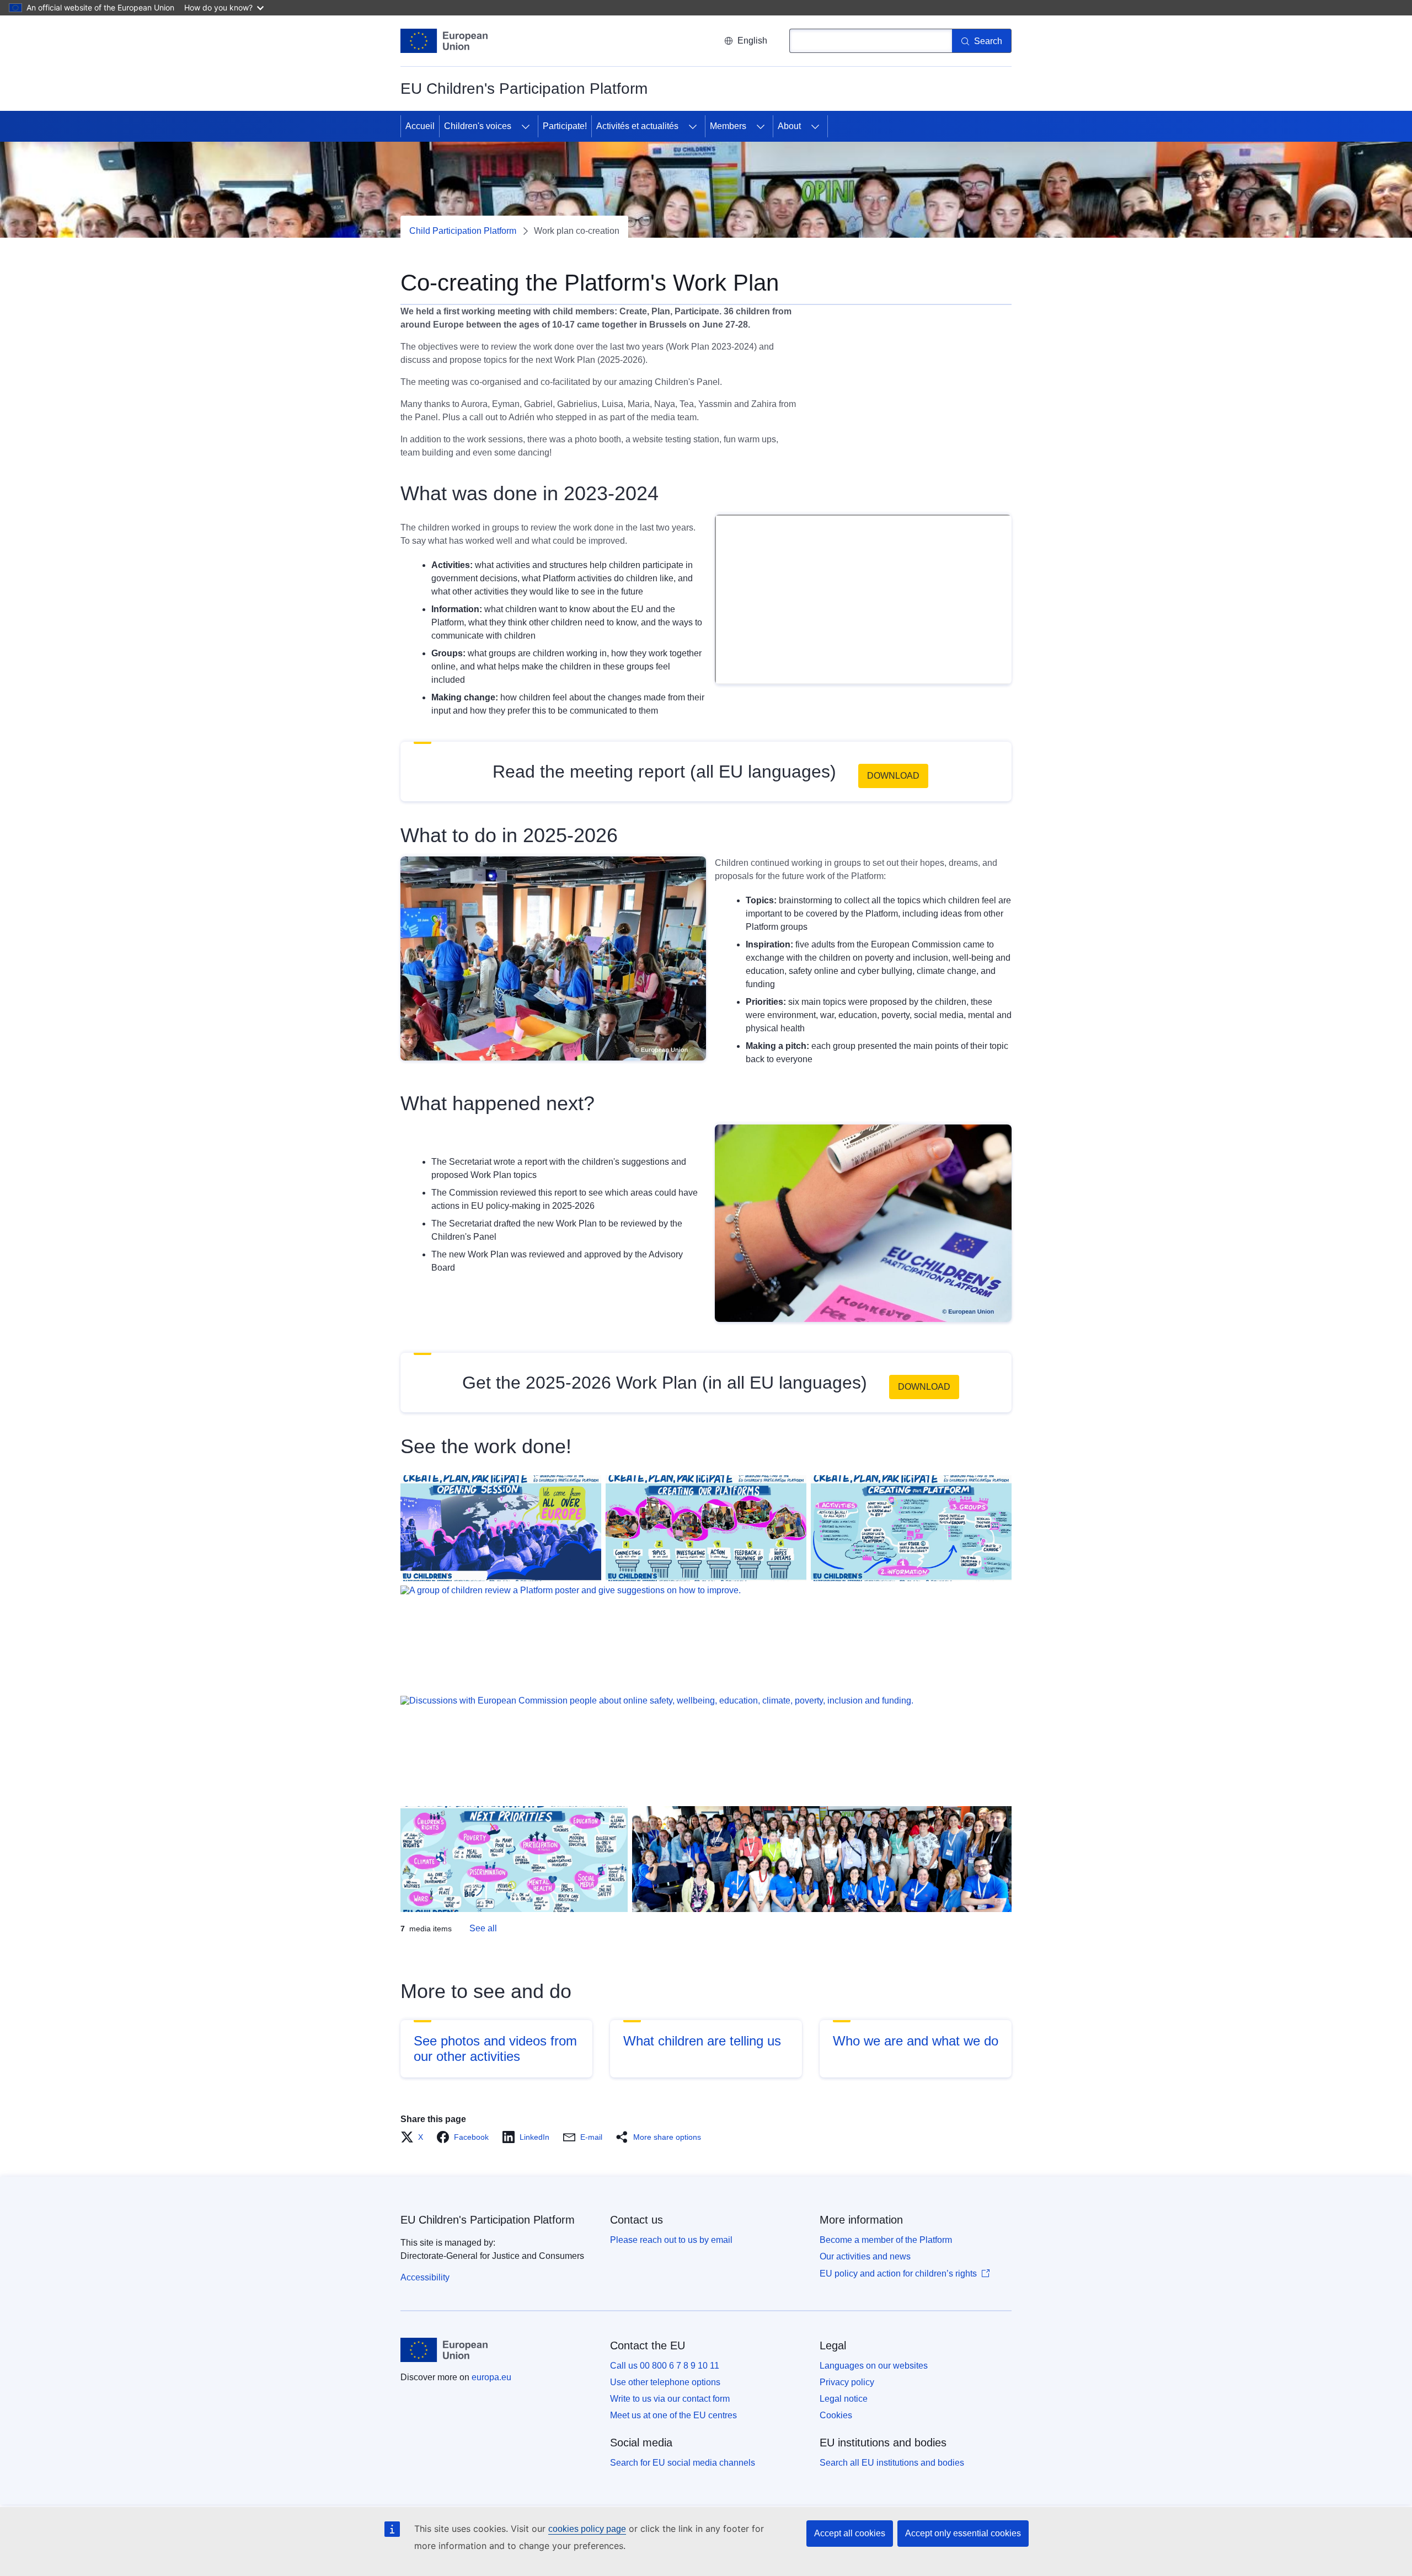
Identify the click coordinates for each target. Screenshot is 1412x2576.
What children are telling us (702, 2041)
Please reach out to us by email (671, 2240)
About (789, 126)
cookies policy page (587, 2529)
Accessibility (425, 2277)
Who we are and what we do (916, 2041)
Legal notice (844, 2399)
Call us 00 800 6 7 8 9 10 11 (665, 2366)
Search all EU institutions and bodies (892, 2463)
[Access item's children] (526, 126)
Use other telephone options (665, 2382)
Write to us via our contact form (670, 2399)
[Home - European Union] (444, 41)
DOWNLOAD (893, 776)
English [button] (752, 41)
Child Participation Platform (463, 231)
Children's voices (478, 126)
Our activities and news (865, 2256)
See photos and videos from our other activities (495, 2049)
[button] (415, 2137)
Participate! (565, 126)
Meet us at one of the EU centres (673, 2415)
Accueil (420, 126)
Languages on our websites (874, 2366)
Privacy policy (847, 2382)
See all (483, 1928)
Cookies (836, 2415)
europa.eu (491, 2377)
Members (728, 126)
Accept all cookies (850, 2533)
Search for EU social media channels (683, 2463)
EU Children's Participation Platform (488, 2220)
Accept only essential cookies (963, 2533)
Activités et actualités (637, 126)
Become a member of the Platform (886, 2240)
